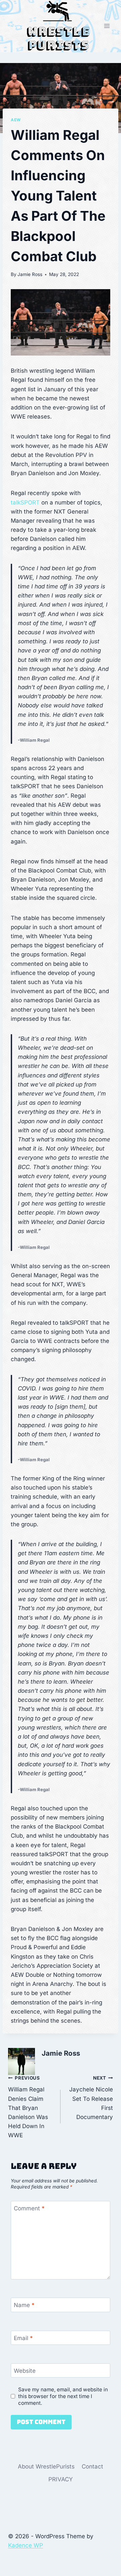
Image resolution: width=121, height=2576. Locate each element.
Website (25, 2371)
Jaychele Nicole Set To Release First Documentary (91, 2098)
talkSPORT (25, 502)
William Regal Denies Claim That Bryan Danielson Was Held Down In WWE (28, 2107)
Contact (92, 2466)
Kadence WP (26, 2545)
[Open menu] (107, 26)
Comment (29, 2208)
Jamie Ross (30, 274)
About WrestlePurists (46, 2466)
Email (23, 2338)
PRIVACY (61, 2479)
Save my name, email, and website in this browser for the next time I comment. (63, 2396)
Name (24, 2305)
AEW (16, 120)
